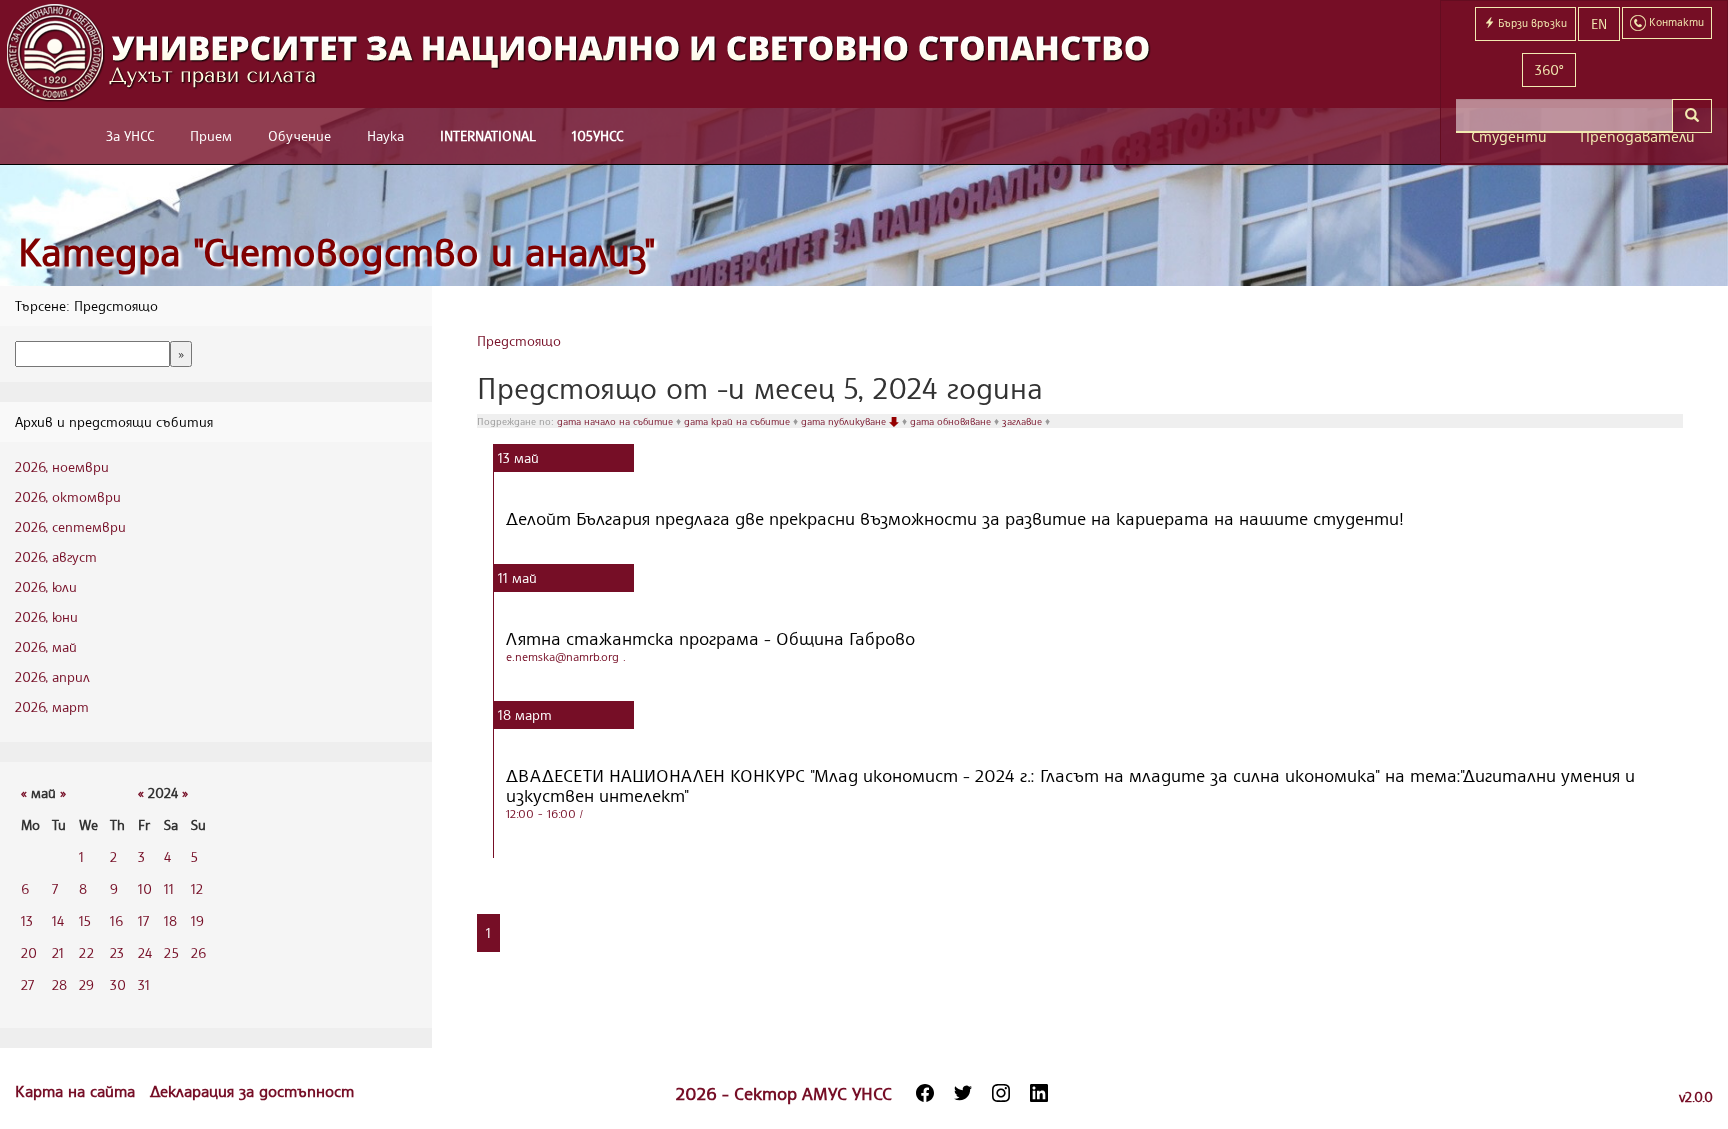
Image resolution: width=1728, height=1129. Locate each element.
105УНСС (597, 135)
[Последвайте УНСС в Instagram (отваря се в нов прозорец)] (1001, 1093)
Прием (211, 135)
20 (29, 952)
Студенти (1509, 136)
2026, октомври (68, 496)
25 (171, 952)
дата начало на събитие (616, 421)
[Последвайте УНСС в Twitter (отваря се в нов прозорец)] (963, 1093)
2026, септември (70, 526)
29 (86, 984)
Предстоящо (519, 340)
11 (169, 888)
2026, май (46, 646)
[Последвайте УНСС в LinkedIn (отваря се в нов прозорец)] (1039, 1093)
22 (86, 952)
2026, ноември (62, 466)
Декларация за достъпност (252, 1091)
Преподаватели (1637, 136)
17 (143, 920)
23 (117, 952)
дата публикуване (845, 421)
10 (145, 888)
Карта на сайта (77, 1091)
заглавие (1023, 421)
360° (1549, 69)
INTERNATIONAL (488, 135)
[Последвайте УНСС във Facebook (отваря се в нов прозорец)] (925, 1093)
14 (58, 920)
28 (59, 984)
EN (1599, 23)
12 (197, 888)
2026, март (52, 706)
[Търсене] (1692, 116)
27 (27, 984)
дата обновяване (952, 421)
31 (144, 984)
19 (197, 920)
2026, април (52, 676)
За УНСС (130, 135)
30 (118, 984)
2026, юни (46, 616)
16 (116, 920)
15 (85, 920)
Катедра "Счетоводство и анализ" (337, 251)
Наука (385, 135)
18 (170, 920)
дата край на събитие (738, 421)
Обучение (299, 135)
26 (198, 952)
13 (27, 920)
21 (58, 952)
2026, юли (46, 586)
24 (145, 952)
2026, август (56, 556)
